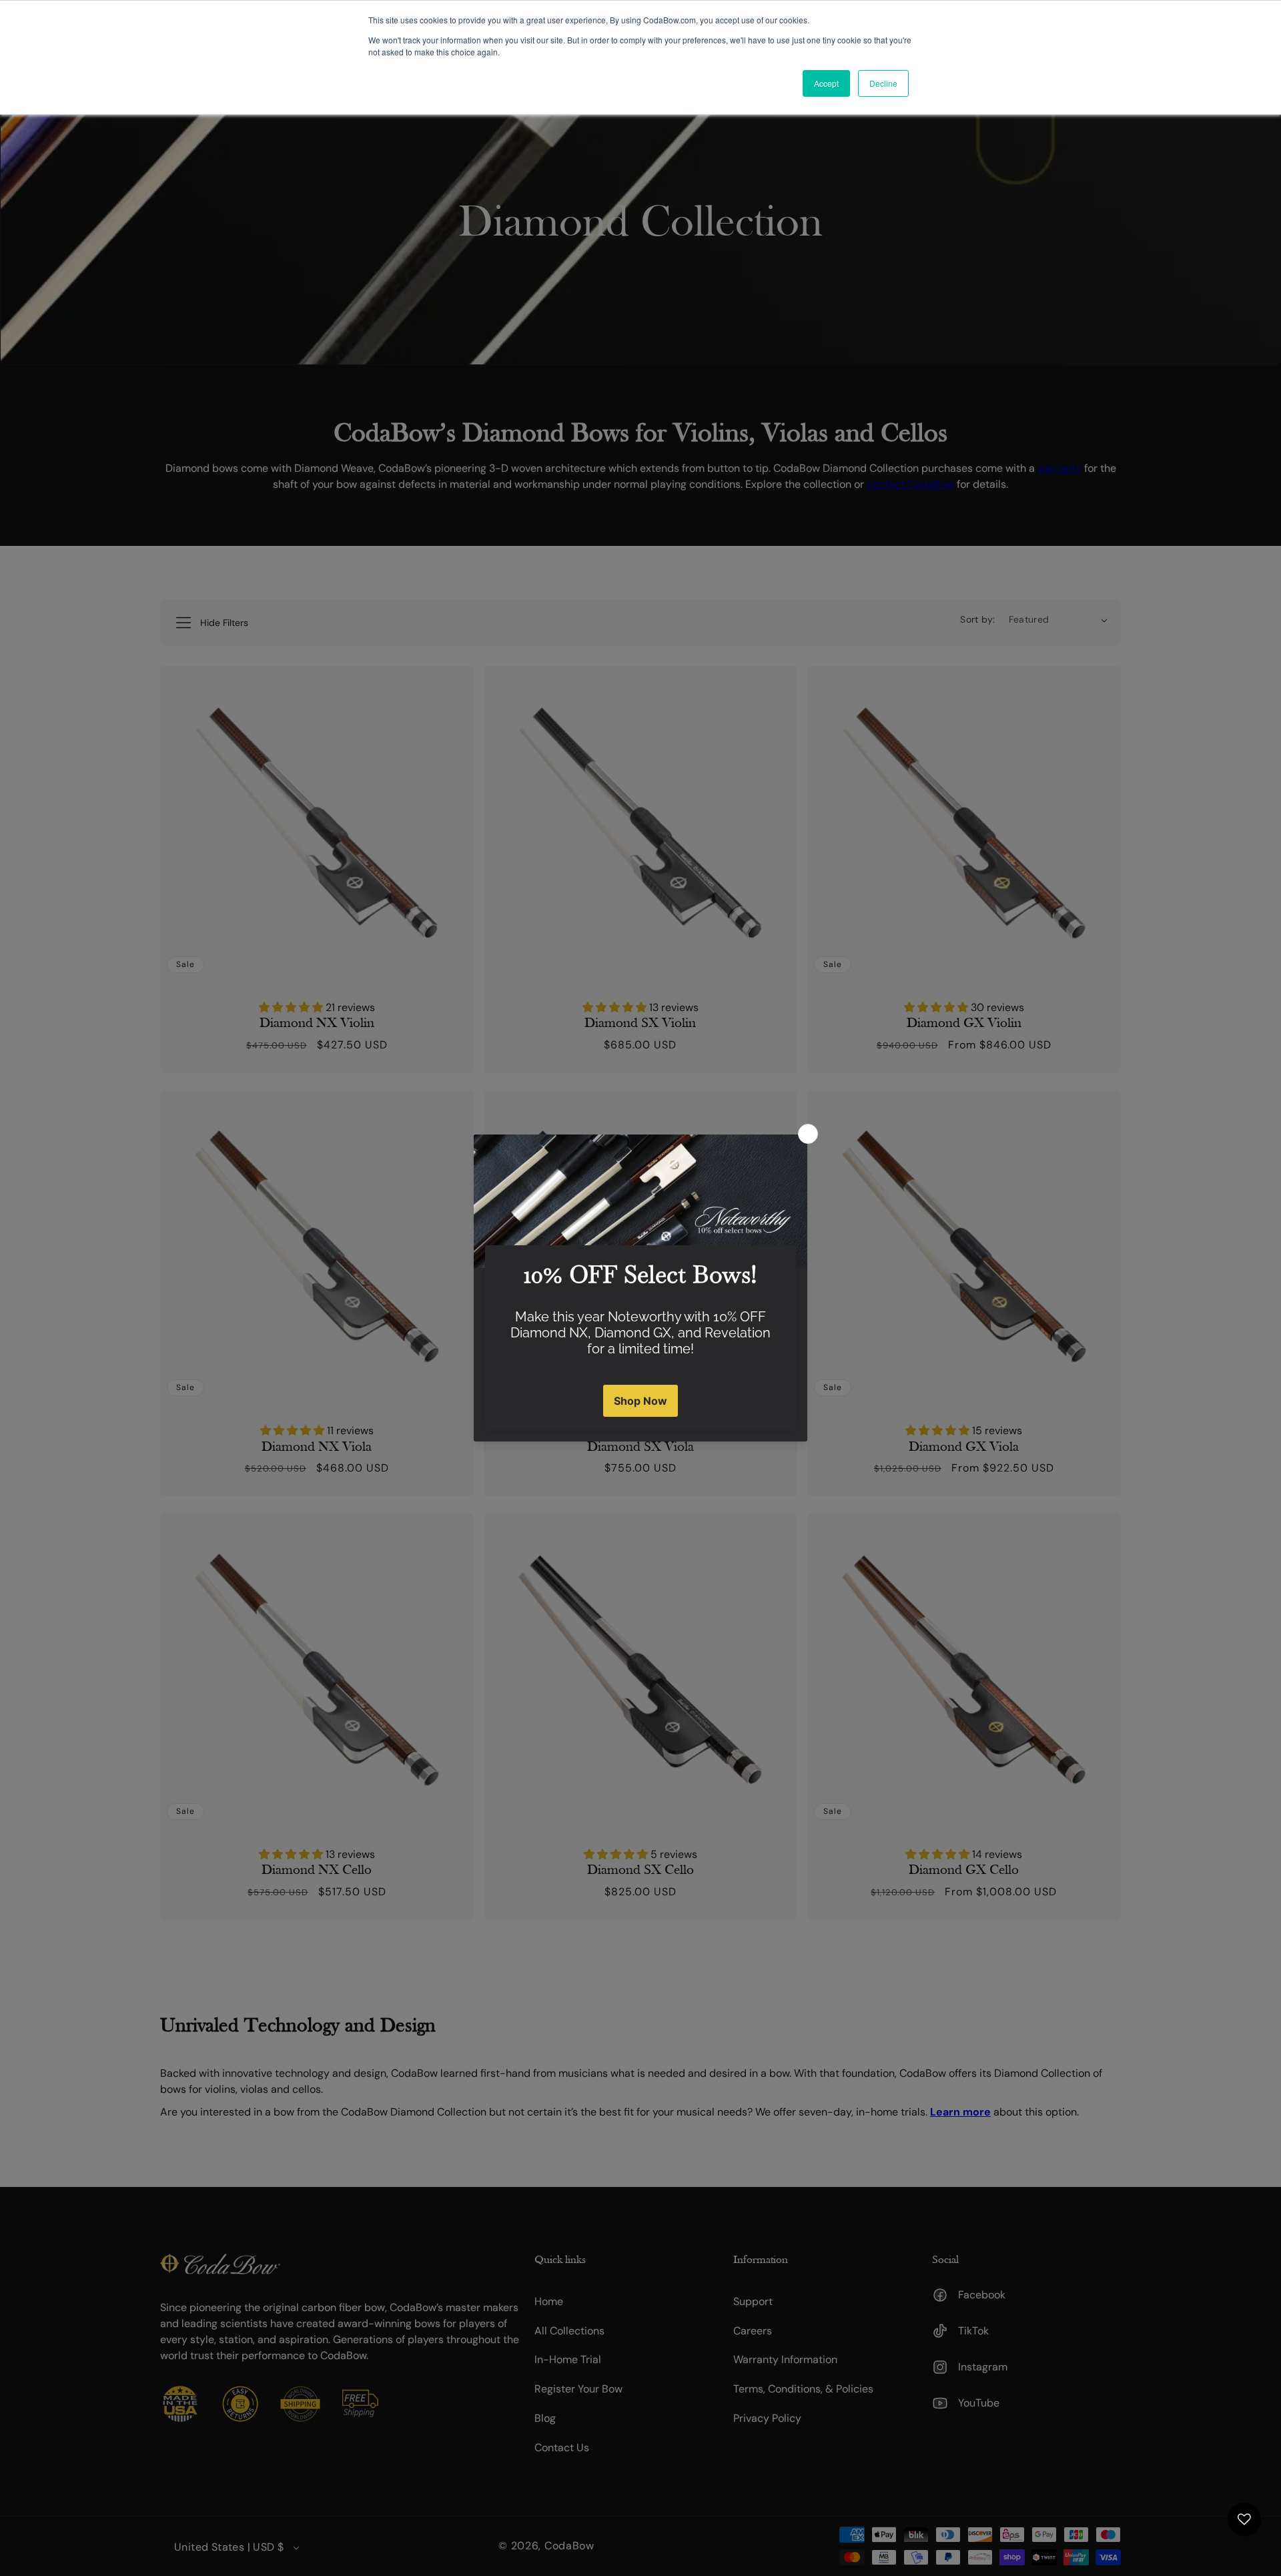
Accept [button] (826, 83)
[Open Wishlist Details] (1244, 2519)
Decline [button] (883, 83)
